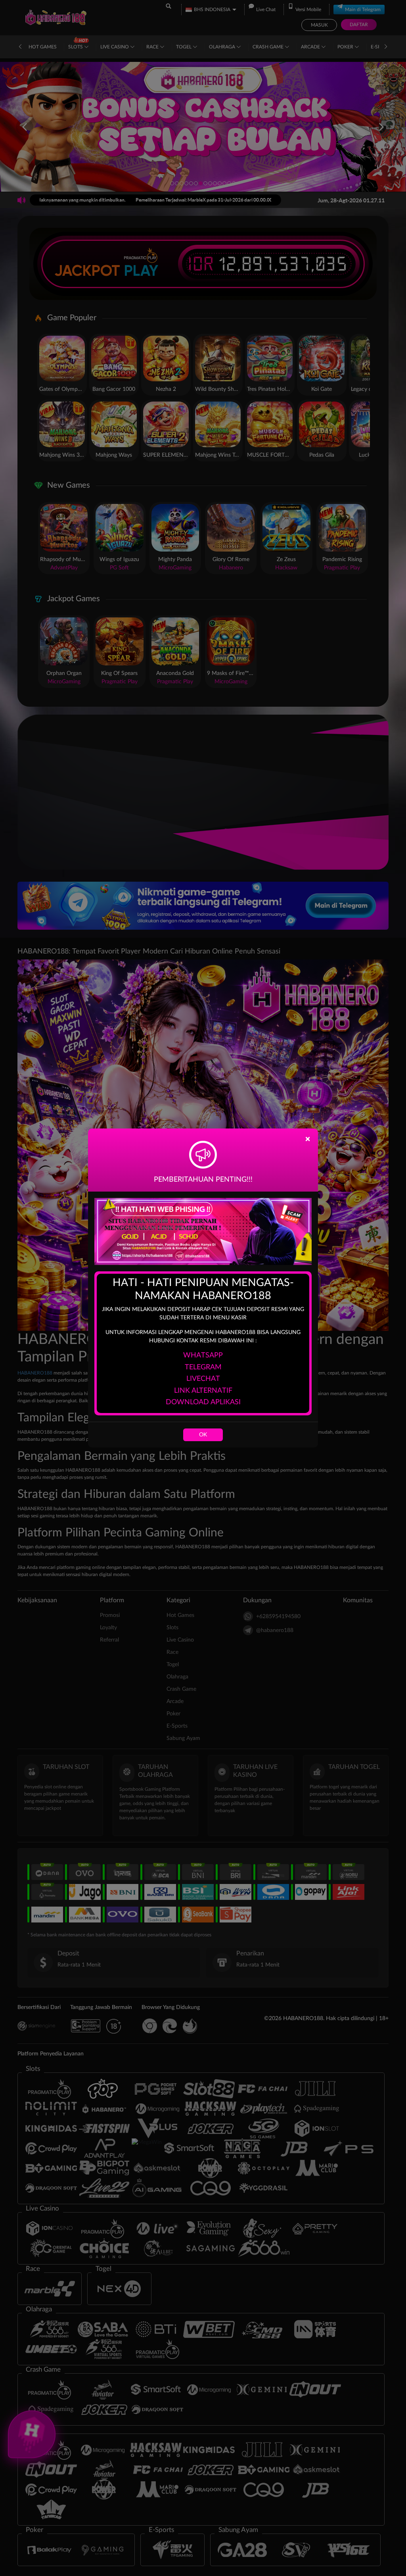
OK (203, 1435)
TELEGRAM (203, 1367)
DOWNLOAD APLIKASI (203, 1402)
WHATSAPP (203, 1355)
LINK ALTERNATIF (203, 1391)
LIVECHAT (203, 1379)
